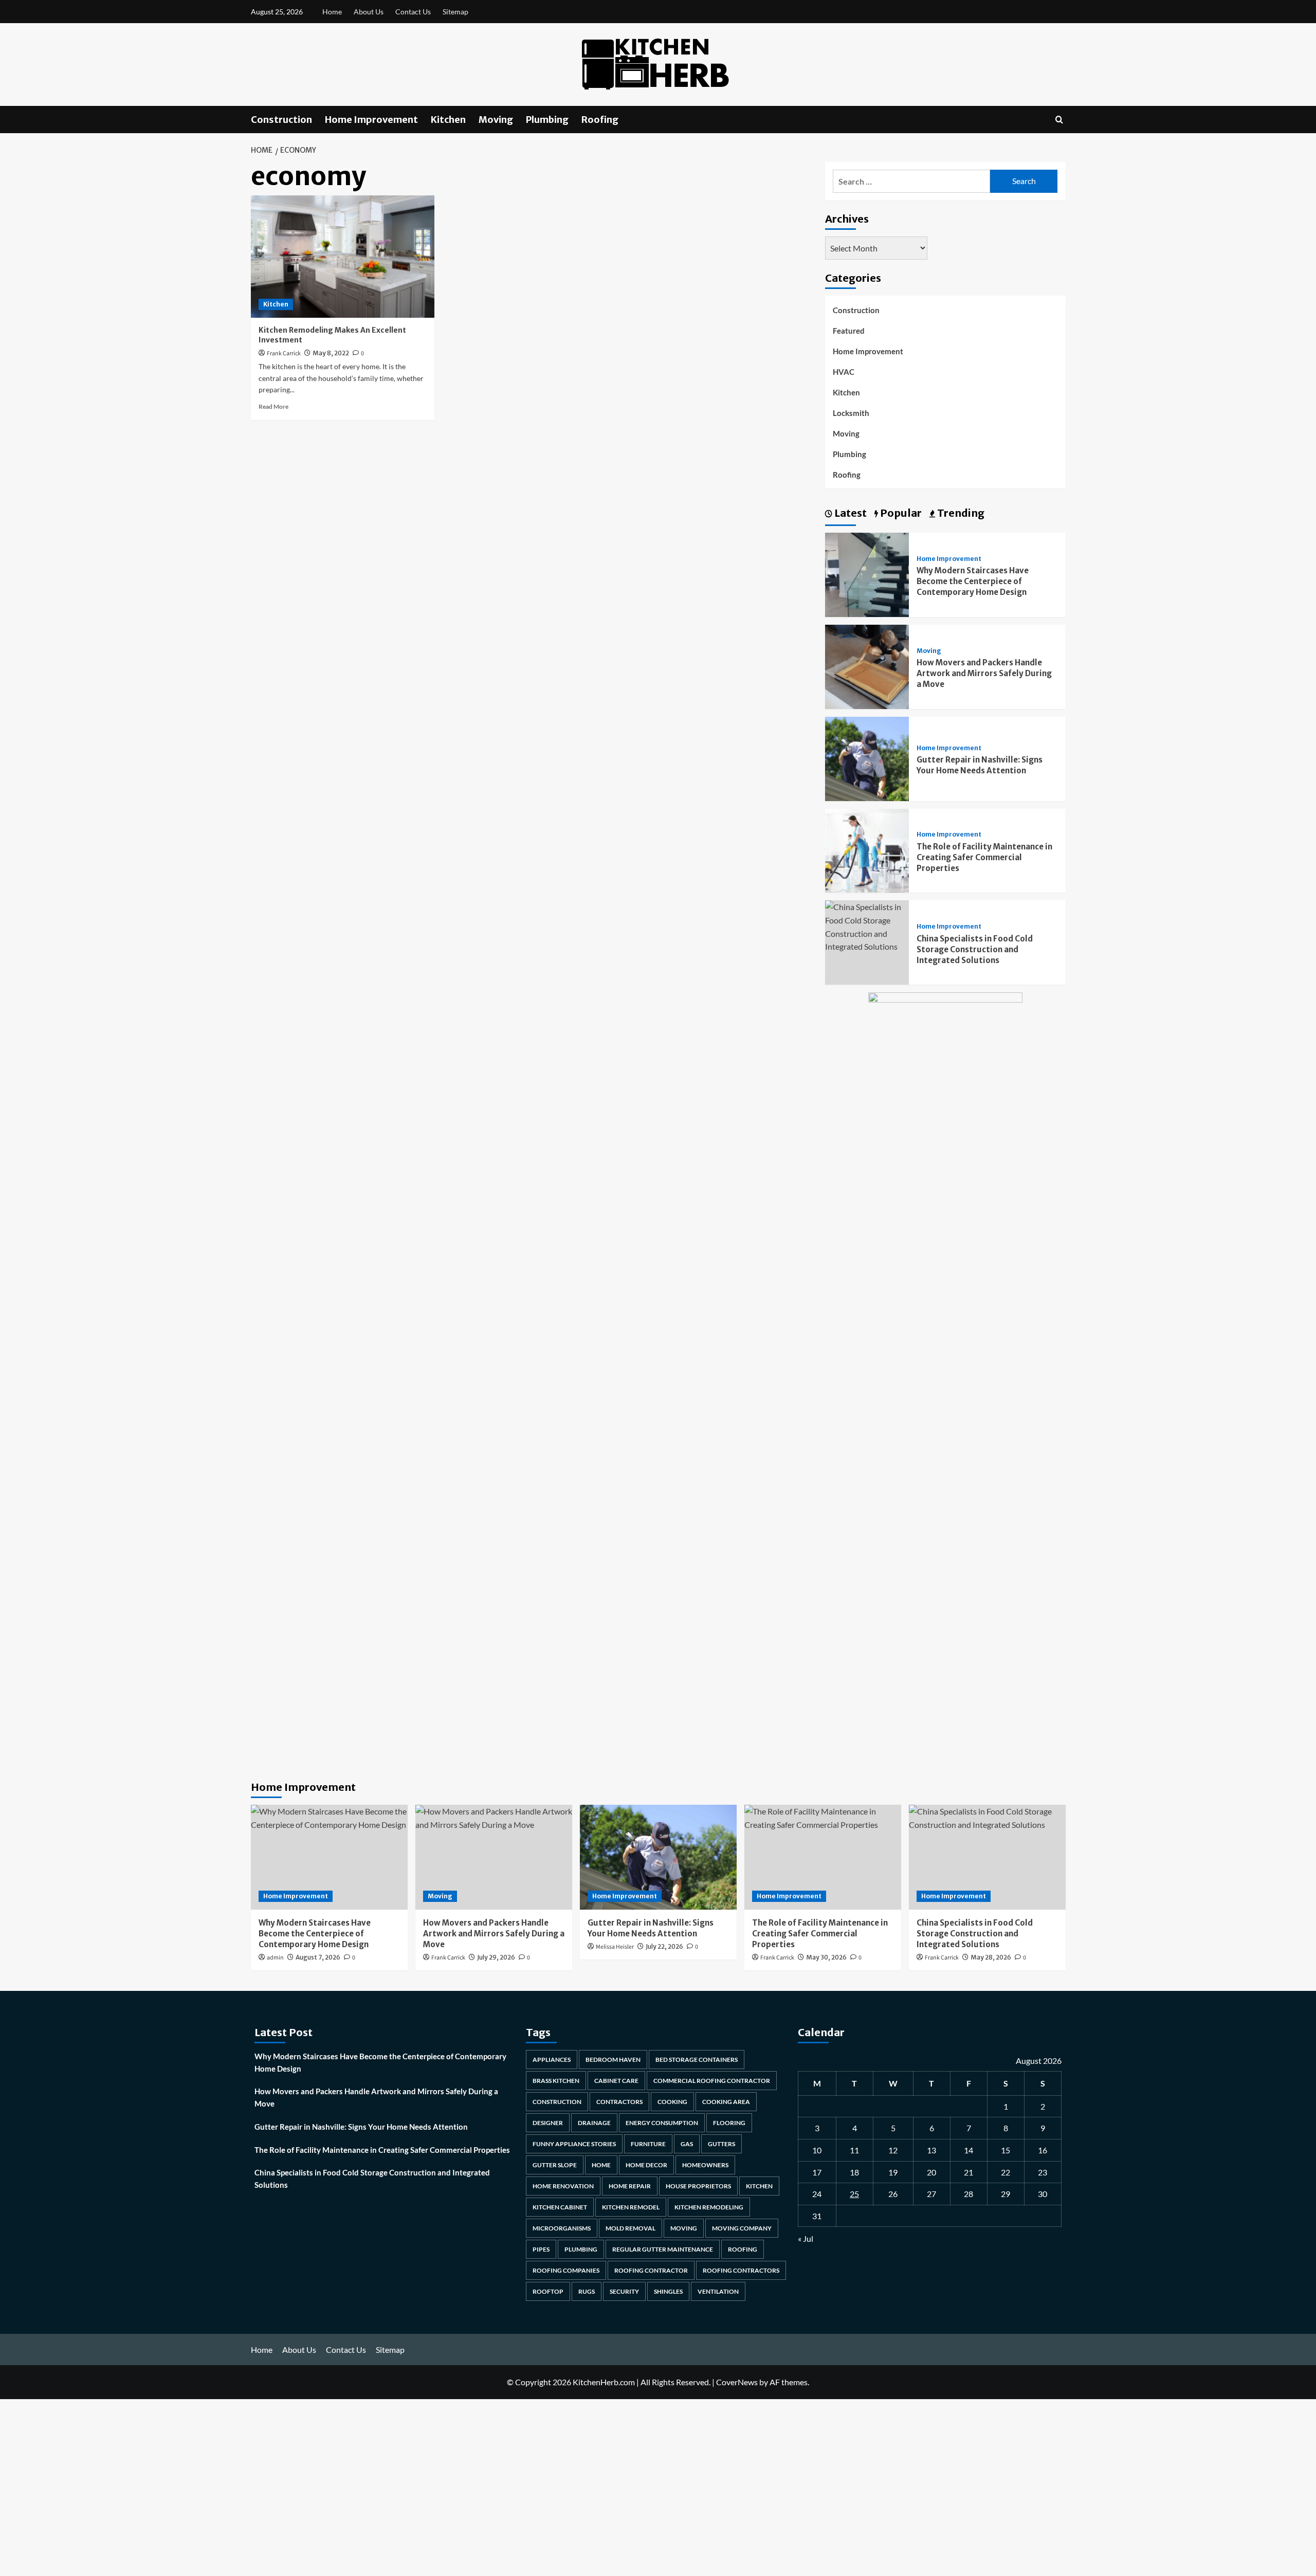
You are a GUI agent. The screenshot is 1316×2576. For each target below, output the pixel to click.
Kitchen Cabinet (560, 2207)
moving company (742, 2228)
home (601, 2165)
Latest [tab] (849, 513)
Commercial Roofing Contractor (712, 2081)
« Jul (806, 2238)
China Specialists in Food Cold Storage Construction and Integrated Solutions (975, 949)
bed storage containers (697, 2060)
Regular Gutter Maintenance (663, 2249)
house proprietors (698, 2186)
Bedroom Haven (613, 2060)
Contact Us (413, 12)
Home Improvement (371, 120)
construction (557, 2102)
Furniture (648, 2144)
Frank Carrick (284, 353)
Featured (849, 331)
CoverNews (737, 2382)
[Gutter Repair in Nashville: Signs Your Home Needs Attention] (867, 758)
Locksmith (851, 413)
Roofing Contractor (651, 2270)
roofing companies (566, 2270)
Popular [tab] (900, 513)
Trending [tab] (960, 513)
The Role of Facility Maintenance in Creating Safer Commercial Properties (984, 857)
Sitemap (455, 12)
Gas (687, 2144)
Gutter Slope (555, 2165)
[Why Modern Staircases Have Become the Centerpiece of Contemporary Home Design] (867, 574)
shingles (668, 2291)
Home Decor (646, 2165)
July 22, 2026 (664, 1946)
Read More (273, 406)
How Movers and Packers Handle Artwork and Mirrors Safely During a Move (984, 673)
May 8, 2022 (331, 353)
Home (332, 12)
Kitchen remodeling (709, 2207)
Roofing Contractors (741, 2270)
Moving (496, 120)
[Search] (1059, 120)
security (624, 2291)
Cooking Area (726, 2102)
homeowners (705, 2165)
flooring (729, 2123)
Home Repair (630, 2186)
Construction (281, 120)
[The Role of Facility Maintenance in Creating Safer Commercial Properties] (867, 850)
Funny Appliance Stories (574, 2144)
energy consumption (662, 2123)
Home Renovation (563, 2186)
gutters (721, 2144)
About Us (369, 12)
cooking (672, 2102)
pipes (541, 2249)
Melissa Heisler (615, 1947)
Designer (548, 2123)
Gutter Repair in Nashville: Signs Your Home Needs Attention (361, 2127)
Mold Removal (630, 2228)
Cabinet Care (616, 2081)
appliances (552, 2060)
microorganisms (562, 2228)
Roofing (600, 120)
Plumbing (547, 120)
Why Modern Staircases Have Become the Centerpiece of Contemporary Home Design (973, 581)
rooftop (548, 2291)
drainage (594, 2123)
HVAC (844, 372)
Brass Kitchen (556, 2081)
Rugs (587, 2291)
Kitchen (448, 120)
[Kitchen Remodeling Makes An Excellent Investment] (343, 257)
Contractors (619, 2102)
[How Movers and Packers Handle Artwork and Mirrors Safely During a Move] (867, 666)
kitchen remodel (631, 2207)
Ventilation (718, 2291)
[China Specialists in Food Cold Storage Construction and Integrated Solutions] (867, 926)
